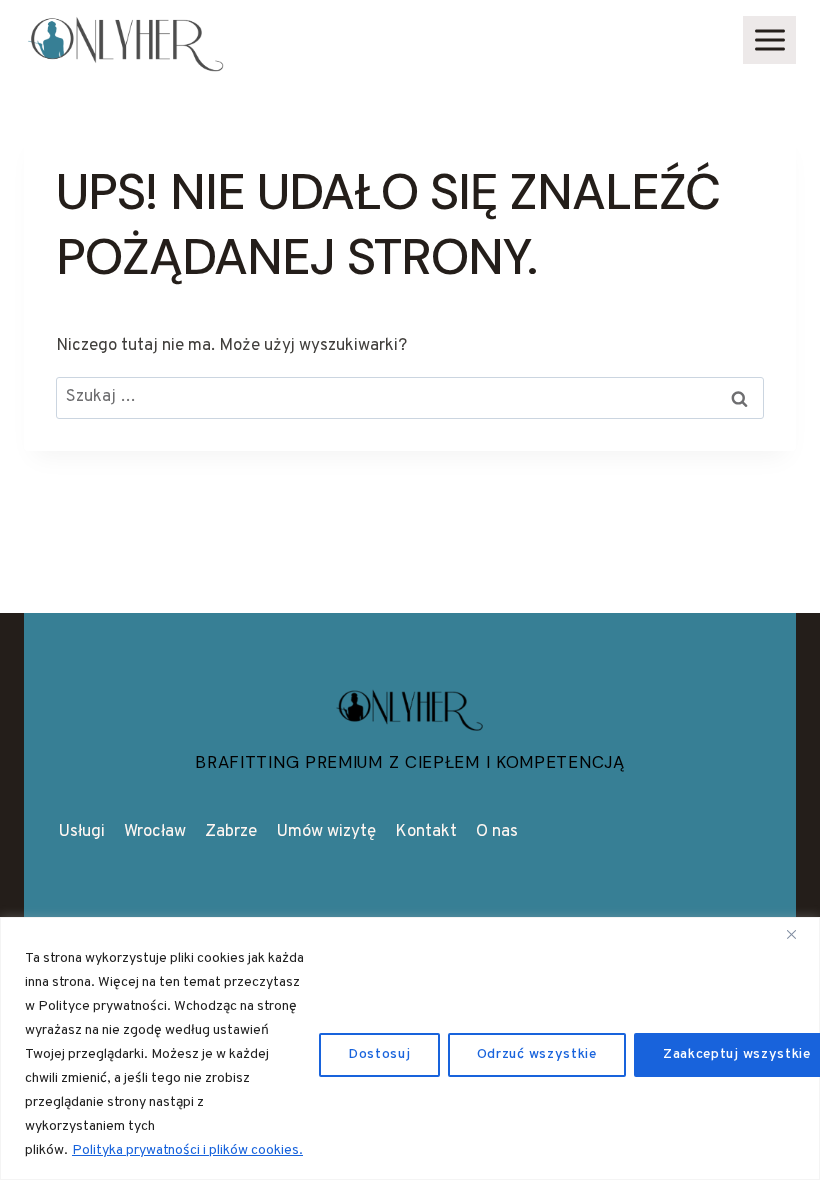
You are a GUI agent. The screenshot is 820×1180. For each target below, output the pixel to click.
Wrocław (155, 832)
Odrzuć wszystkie (537, 1054)
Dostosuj (379, 1054)
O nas (497, 832)
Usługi (81, 832)
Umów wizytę (326, 832)
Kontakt (426, 832)
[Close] (799, 934)
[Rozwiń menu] (769, 39)
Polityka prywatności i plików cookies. (187, 1150)
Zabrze (231, 832)
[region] (410, 1048)
